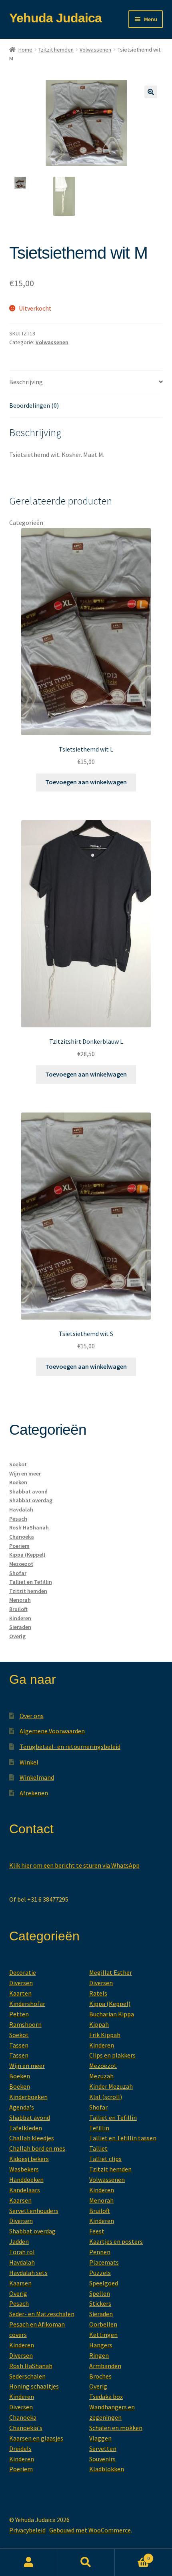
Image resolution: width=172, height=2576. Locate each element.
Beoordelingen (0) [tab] (34, 405)
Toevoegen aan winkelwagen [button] (86, 782)
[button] (151, 92)
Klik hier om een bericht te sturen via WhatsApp (74, 1865)
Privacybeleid (27, 2530)
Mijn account (29, 2562)
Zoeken (86, 2562)
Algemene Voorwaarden (52, 1731)
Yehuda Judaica (55, 18)
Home (25, 50)
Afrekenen (34, 1793)
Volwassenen (95, 50)
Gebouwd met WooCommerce (90, 2530)
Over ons (32, 1716)
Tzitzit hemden (56, 50)
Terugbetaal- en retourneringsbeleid (70, 1747)
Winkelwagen (132, 2555)
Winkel (29, 1762)
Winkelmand (37, 1777)
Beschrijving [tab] (26, 382)
